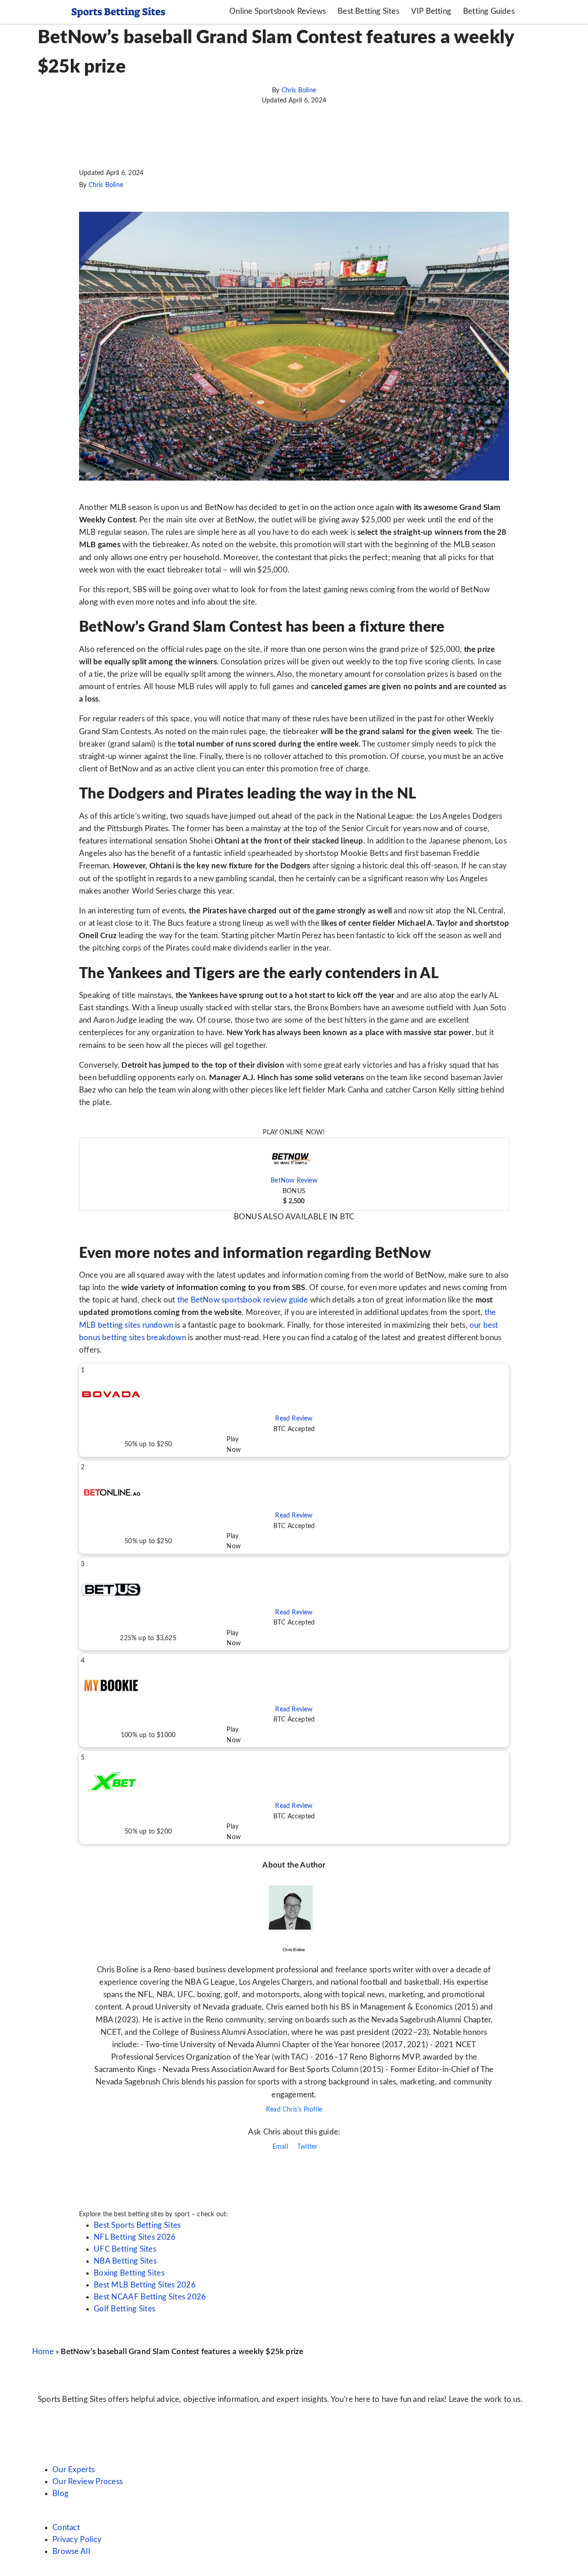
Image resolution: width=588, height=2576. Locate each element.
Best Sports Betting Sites (137, 2225)
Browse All (71, 2551)
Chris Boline (299, 91)
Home (43, 2352)
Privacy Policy (77, 2539)
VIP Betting (431, 11)
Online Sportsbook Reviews (277, 11)
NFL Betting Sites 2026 (135, 2237)
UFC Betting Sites (125, 2249)
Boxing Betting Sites (129, 2273)
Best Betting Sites (368, 11)
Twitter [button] (307, 2147)
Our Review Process (88, 2482)
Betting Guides (489, 11)
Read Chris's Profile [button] (294, 2110)
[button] (294, 1174)
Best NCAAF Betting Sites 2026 (150, 2297)
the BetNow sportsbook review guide (243, 1300)
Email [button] (279, 2147)
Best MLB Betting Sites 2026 (145, 2285)
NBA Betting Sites (125, 2261)
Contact (66, 2528)
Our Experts (73, 2470)
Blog (60, 2494)
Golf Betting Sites (124, 2309)
